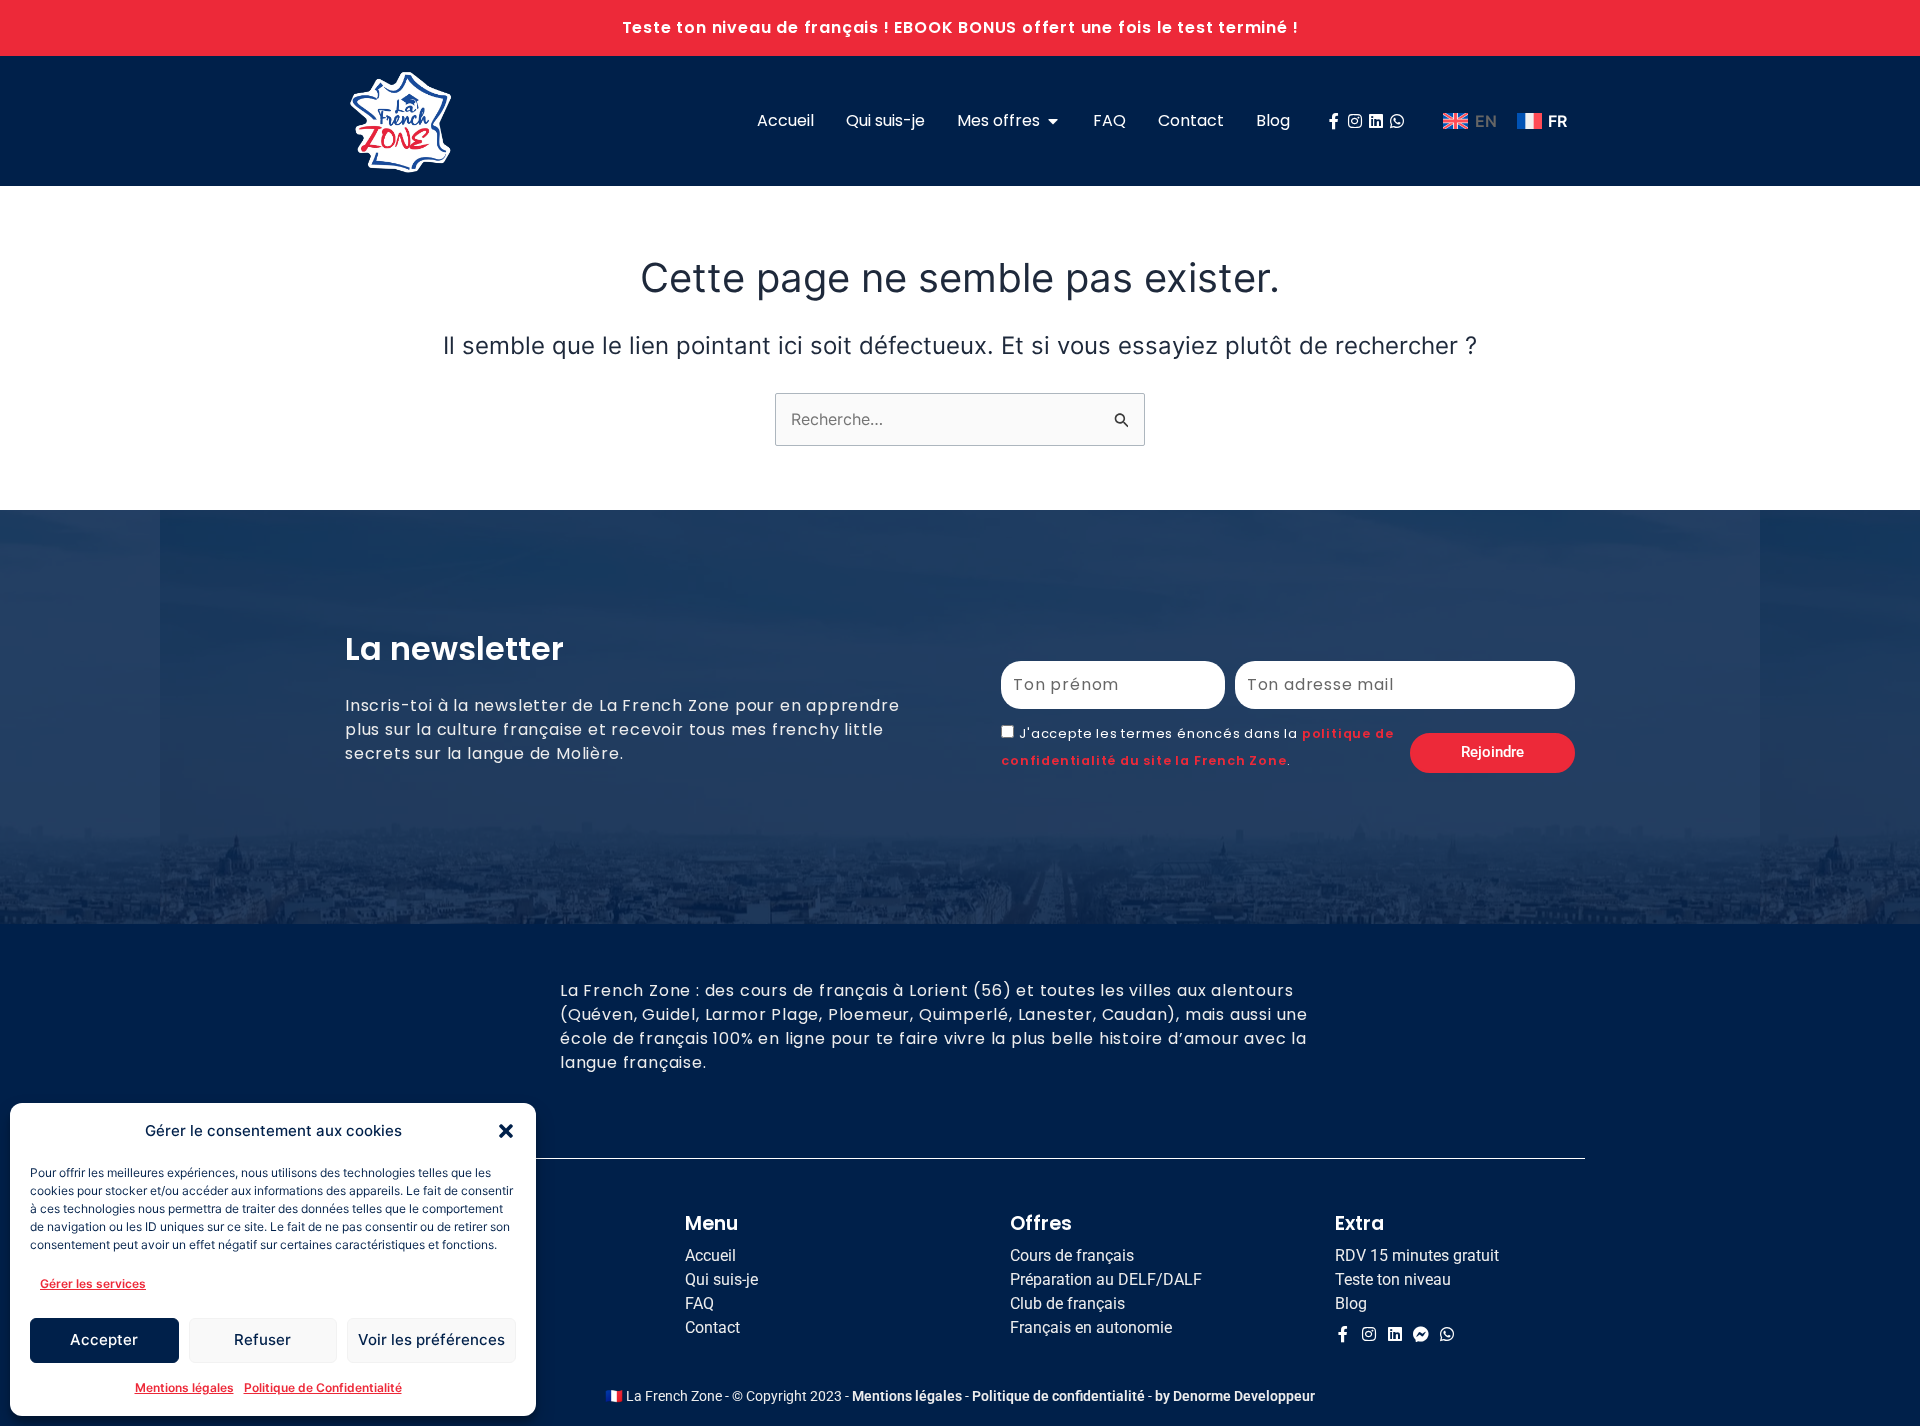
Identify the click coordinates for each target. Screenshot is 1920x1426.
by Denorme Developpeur (1235, 1396)
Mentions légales (184, 1387)
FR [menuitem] (1557, 121)
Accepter (104, 1339)
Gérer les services (93, 1283)
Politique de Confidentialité (323, 1387)
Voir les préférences (431, 1339)
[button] (506, 1131)
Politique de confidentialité (1058, 1396)
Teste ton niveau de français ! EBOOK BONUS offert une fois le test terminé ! (960, 27)
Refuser (262, 1339)
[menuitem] (1469, 121)
